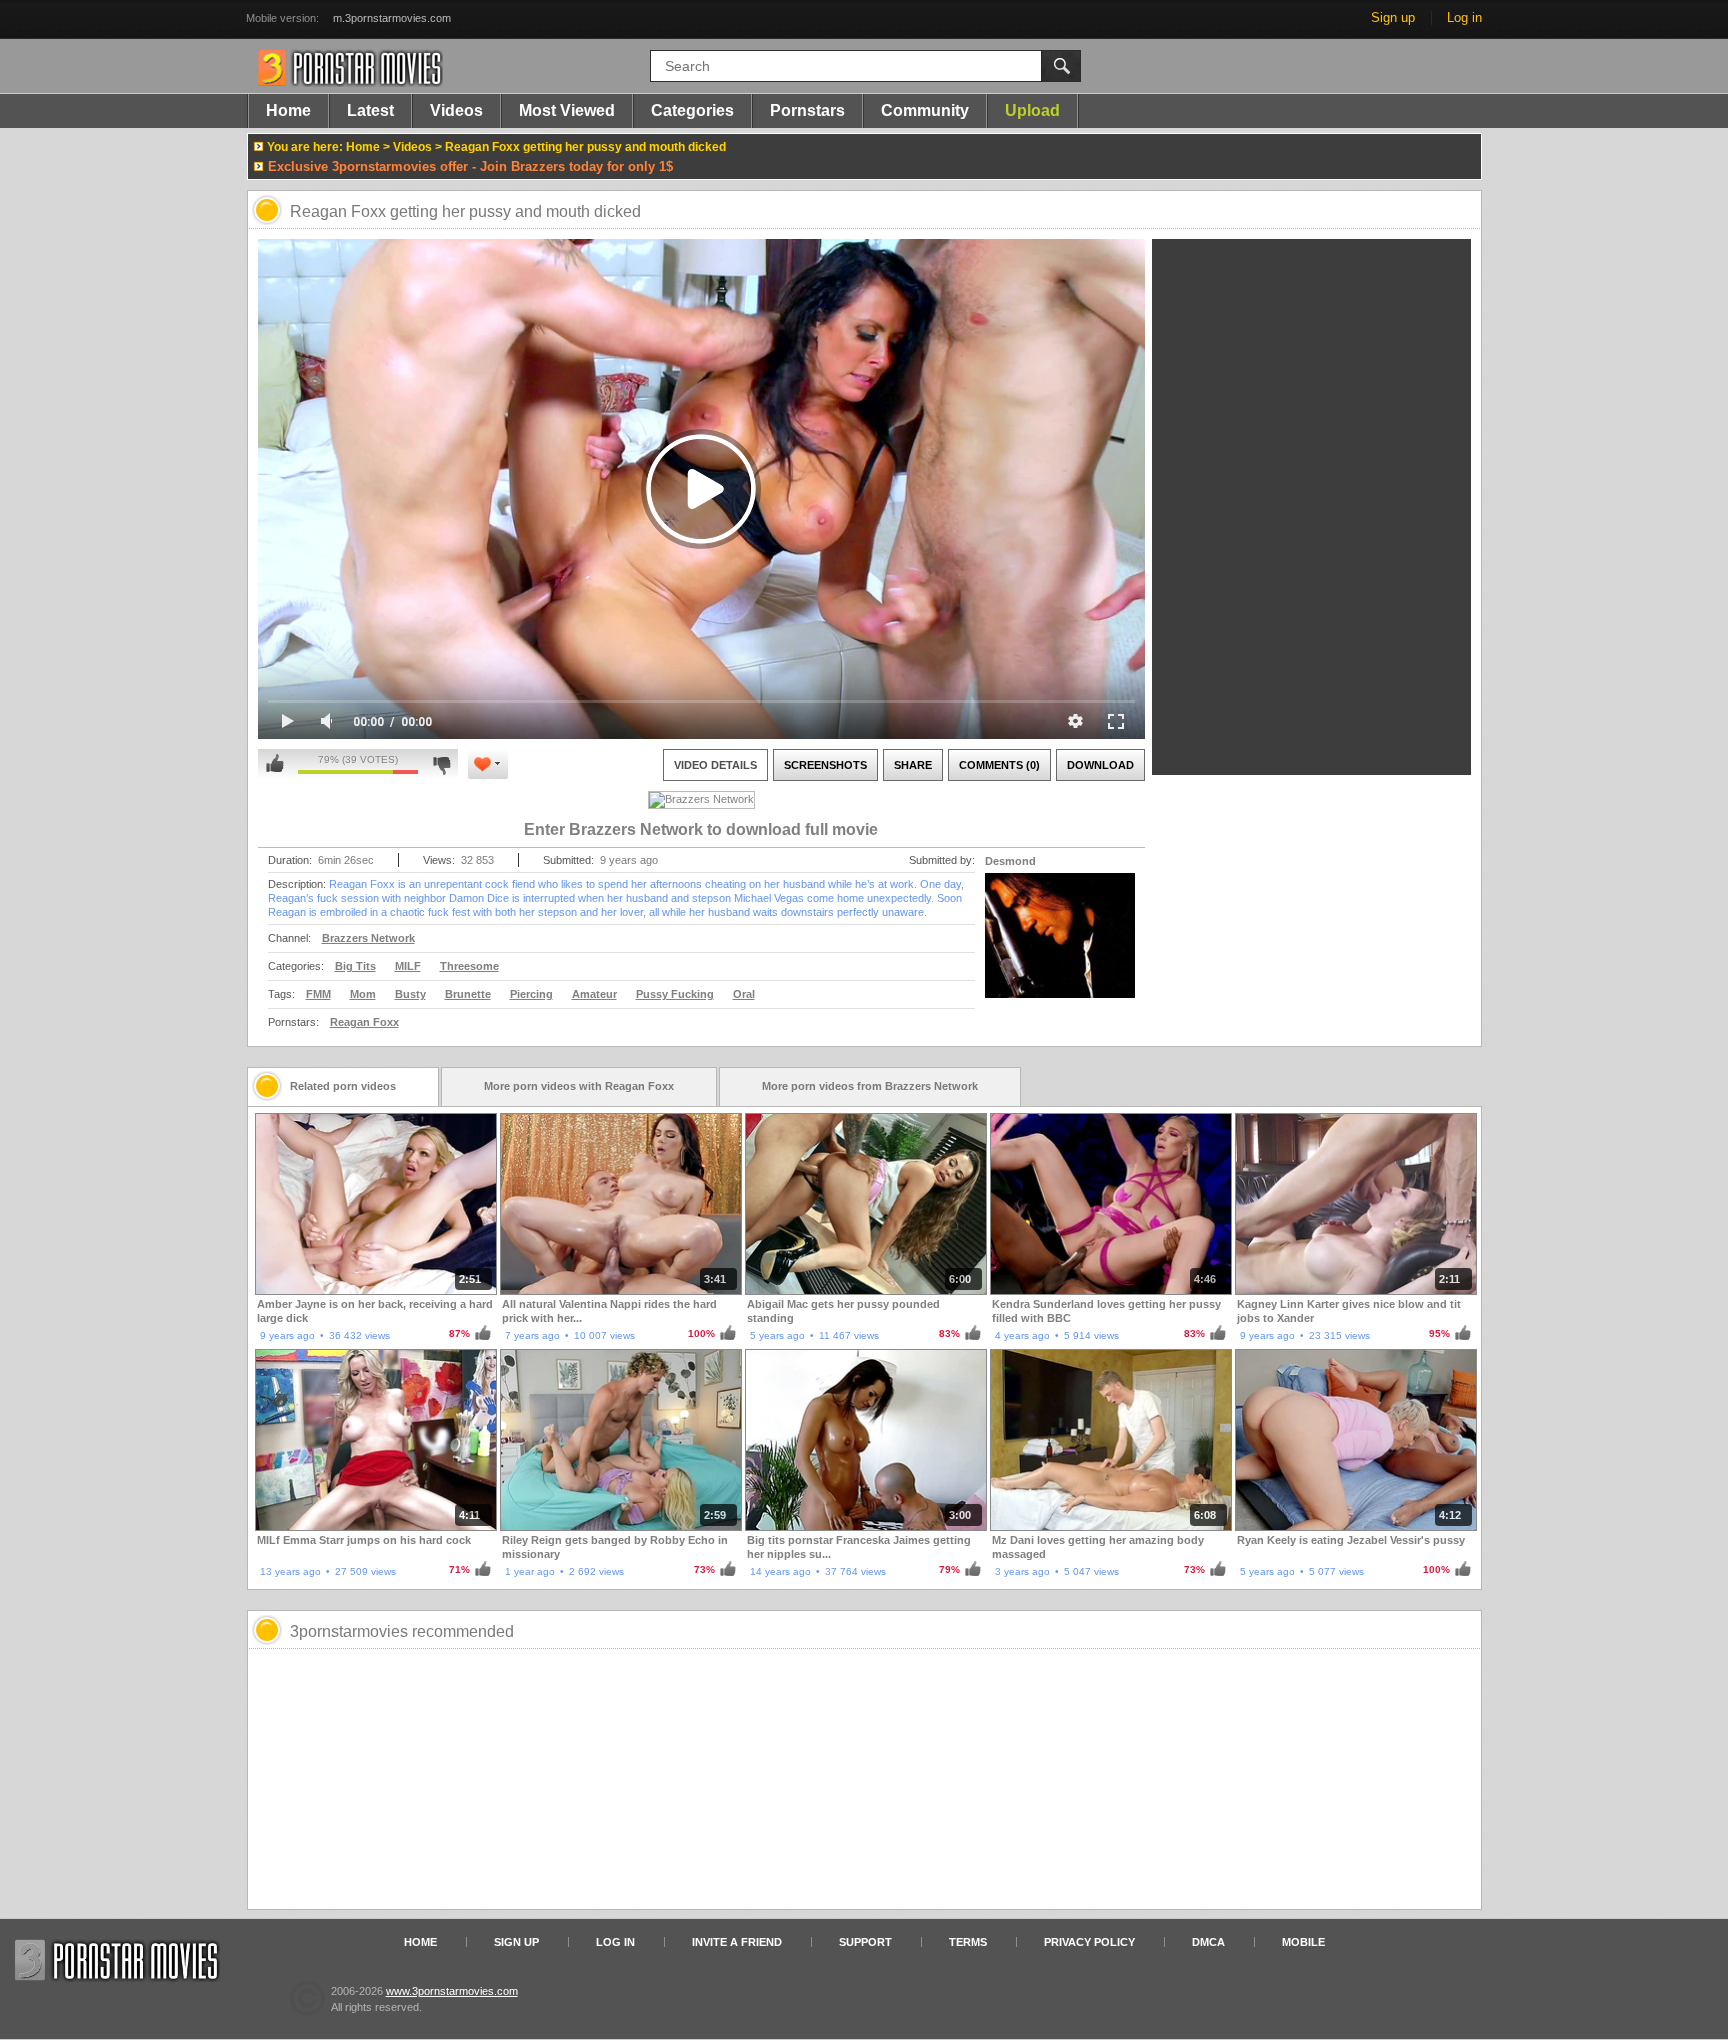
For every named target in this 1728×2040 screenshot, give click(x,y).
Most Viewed (567, 110)
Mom (363, 994)
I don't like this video (441, 764)
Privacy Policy (1089, 1942)
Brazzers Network (368, 938)
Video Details (715, 765)
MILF (408, 966)
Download (1100, 765)
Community (925, 110)
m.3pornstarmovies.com (392, 18)
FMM (318, 994)
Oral (744, 994)
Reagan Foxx (364, 1022)
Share (913, 765)
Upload (1032, 110)
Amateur (594, 994)
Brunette (468, 994)
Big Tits (355, 966)
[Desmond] (1060, 948)
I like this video (275, 764)
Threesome (469, 966)
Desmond (1010, 861)
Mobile (1303, 1942)
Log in (1464, 17)
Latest (370, 110)
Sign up (1393, 17)
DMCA (1208, 1942)
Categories (692, 110)
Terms (968, 1942)
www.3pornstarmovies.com (452, 1991)
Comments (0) (999, 765)
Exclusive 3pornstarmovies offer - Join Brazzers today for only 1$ (470, 166)
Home (288, 110)
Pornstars (807, 110)
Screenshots (825, 765)
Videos (456, 110)
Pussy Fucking (675, 994)
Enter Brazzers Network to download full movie (701, 829)
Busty (410, 994)
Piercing (531, 994)
